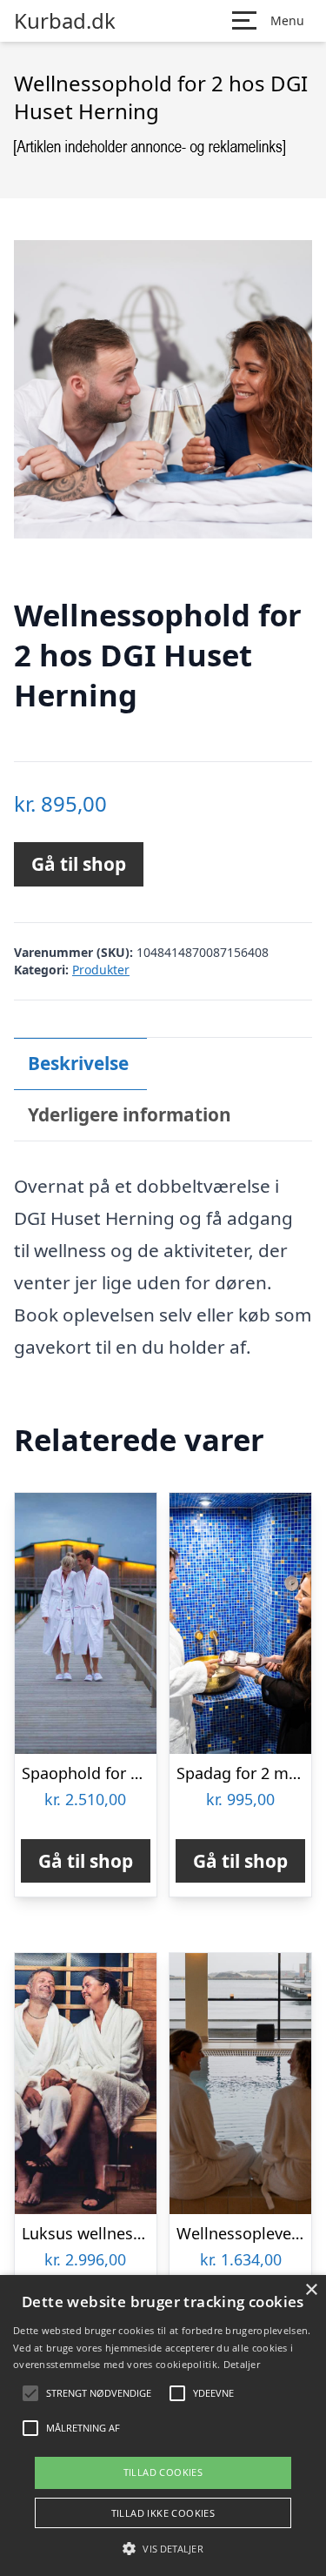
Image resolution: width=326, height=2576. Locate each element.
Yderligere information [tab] (130, 1114)
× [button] (311, 2290)
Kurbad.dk (65, 21)
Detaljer (242, 2364)
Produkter (101, 970)
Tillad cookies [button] (163, 2472)
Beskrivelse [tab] (78, 1063)
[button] (163, 2548)
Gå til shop (79, 864)
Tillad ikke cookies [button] (163, 2513)
